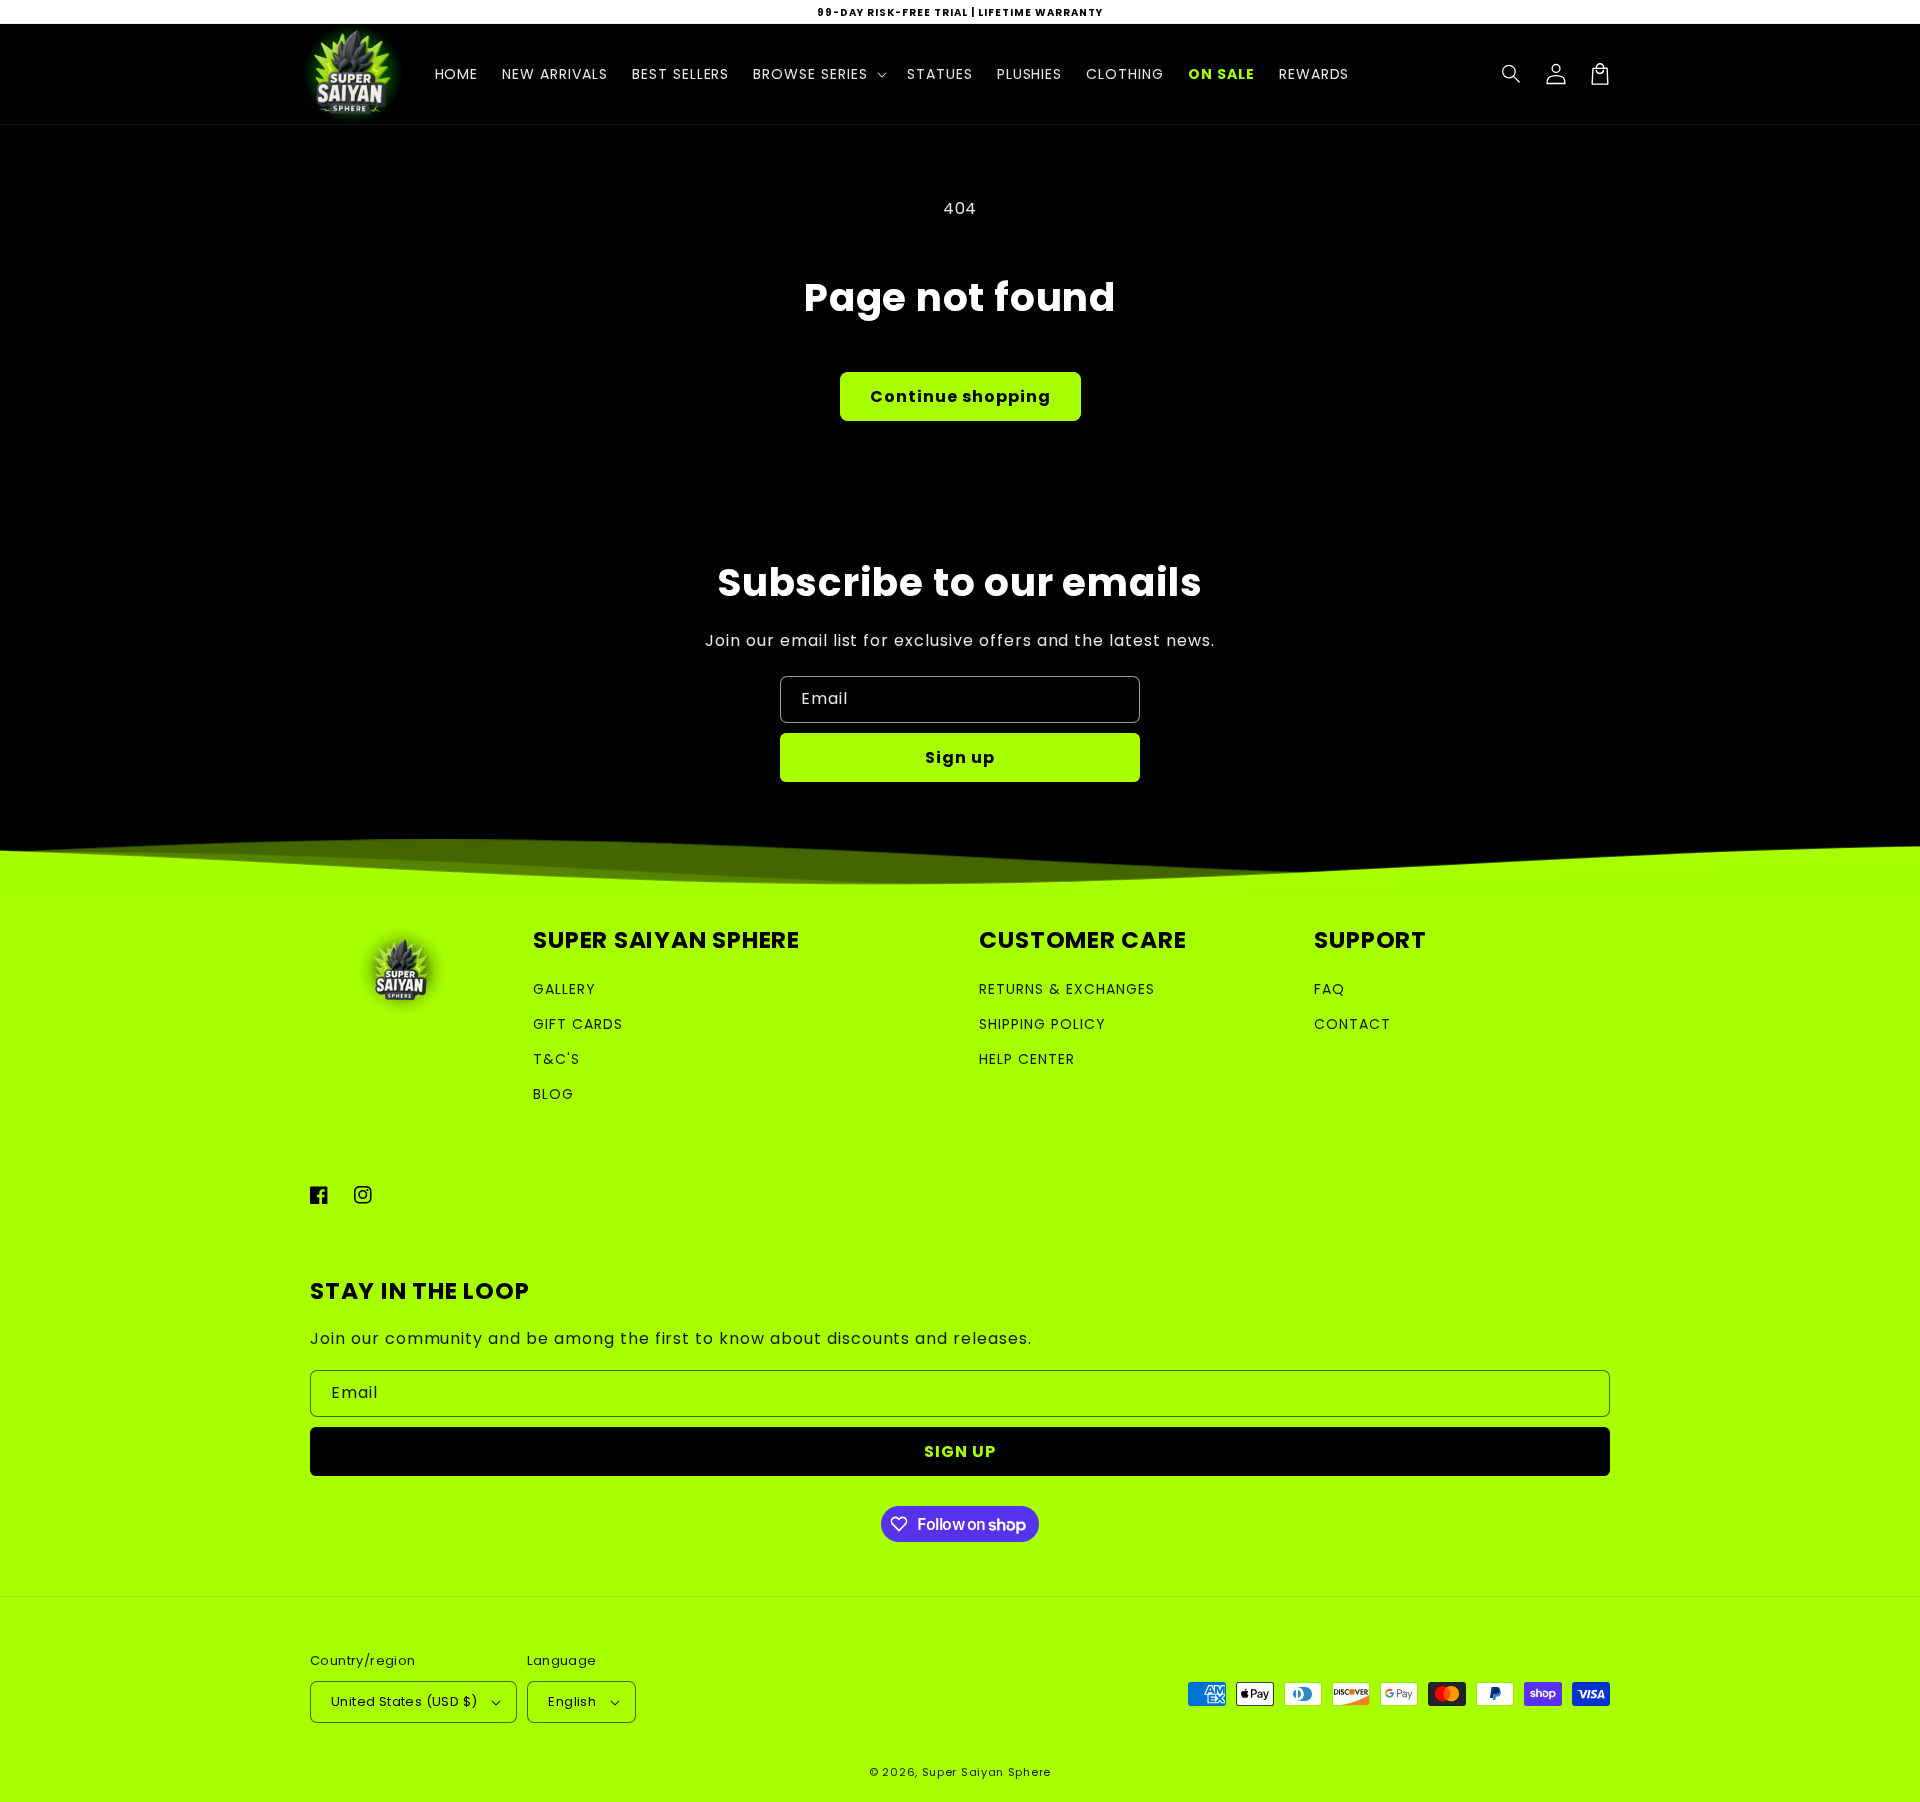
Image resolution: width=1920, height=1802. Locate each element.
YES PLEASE (960, 1167)
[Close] (1278, 619)
